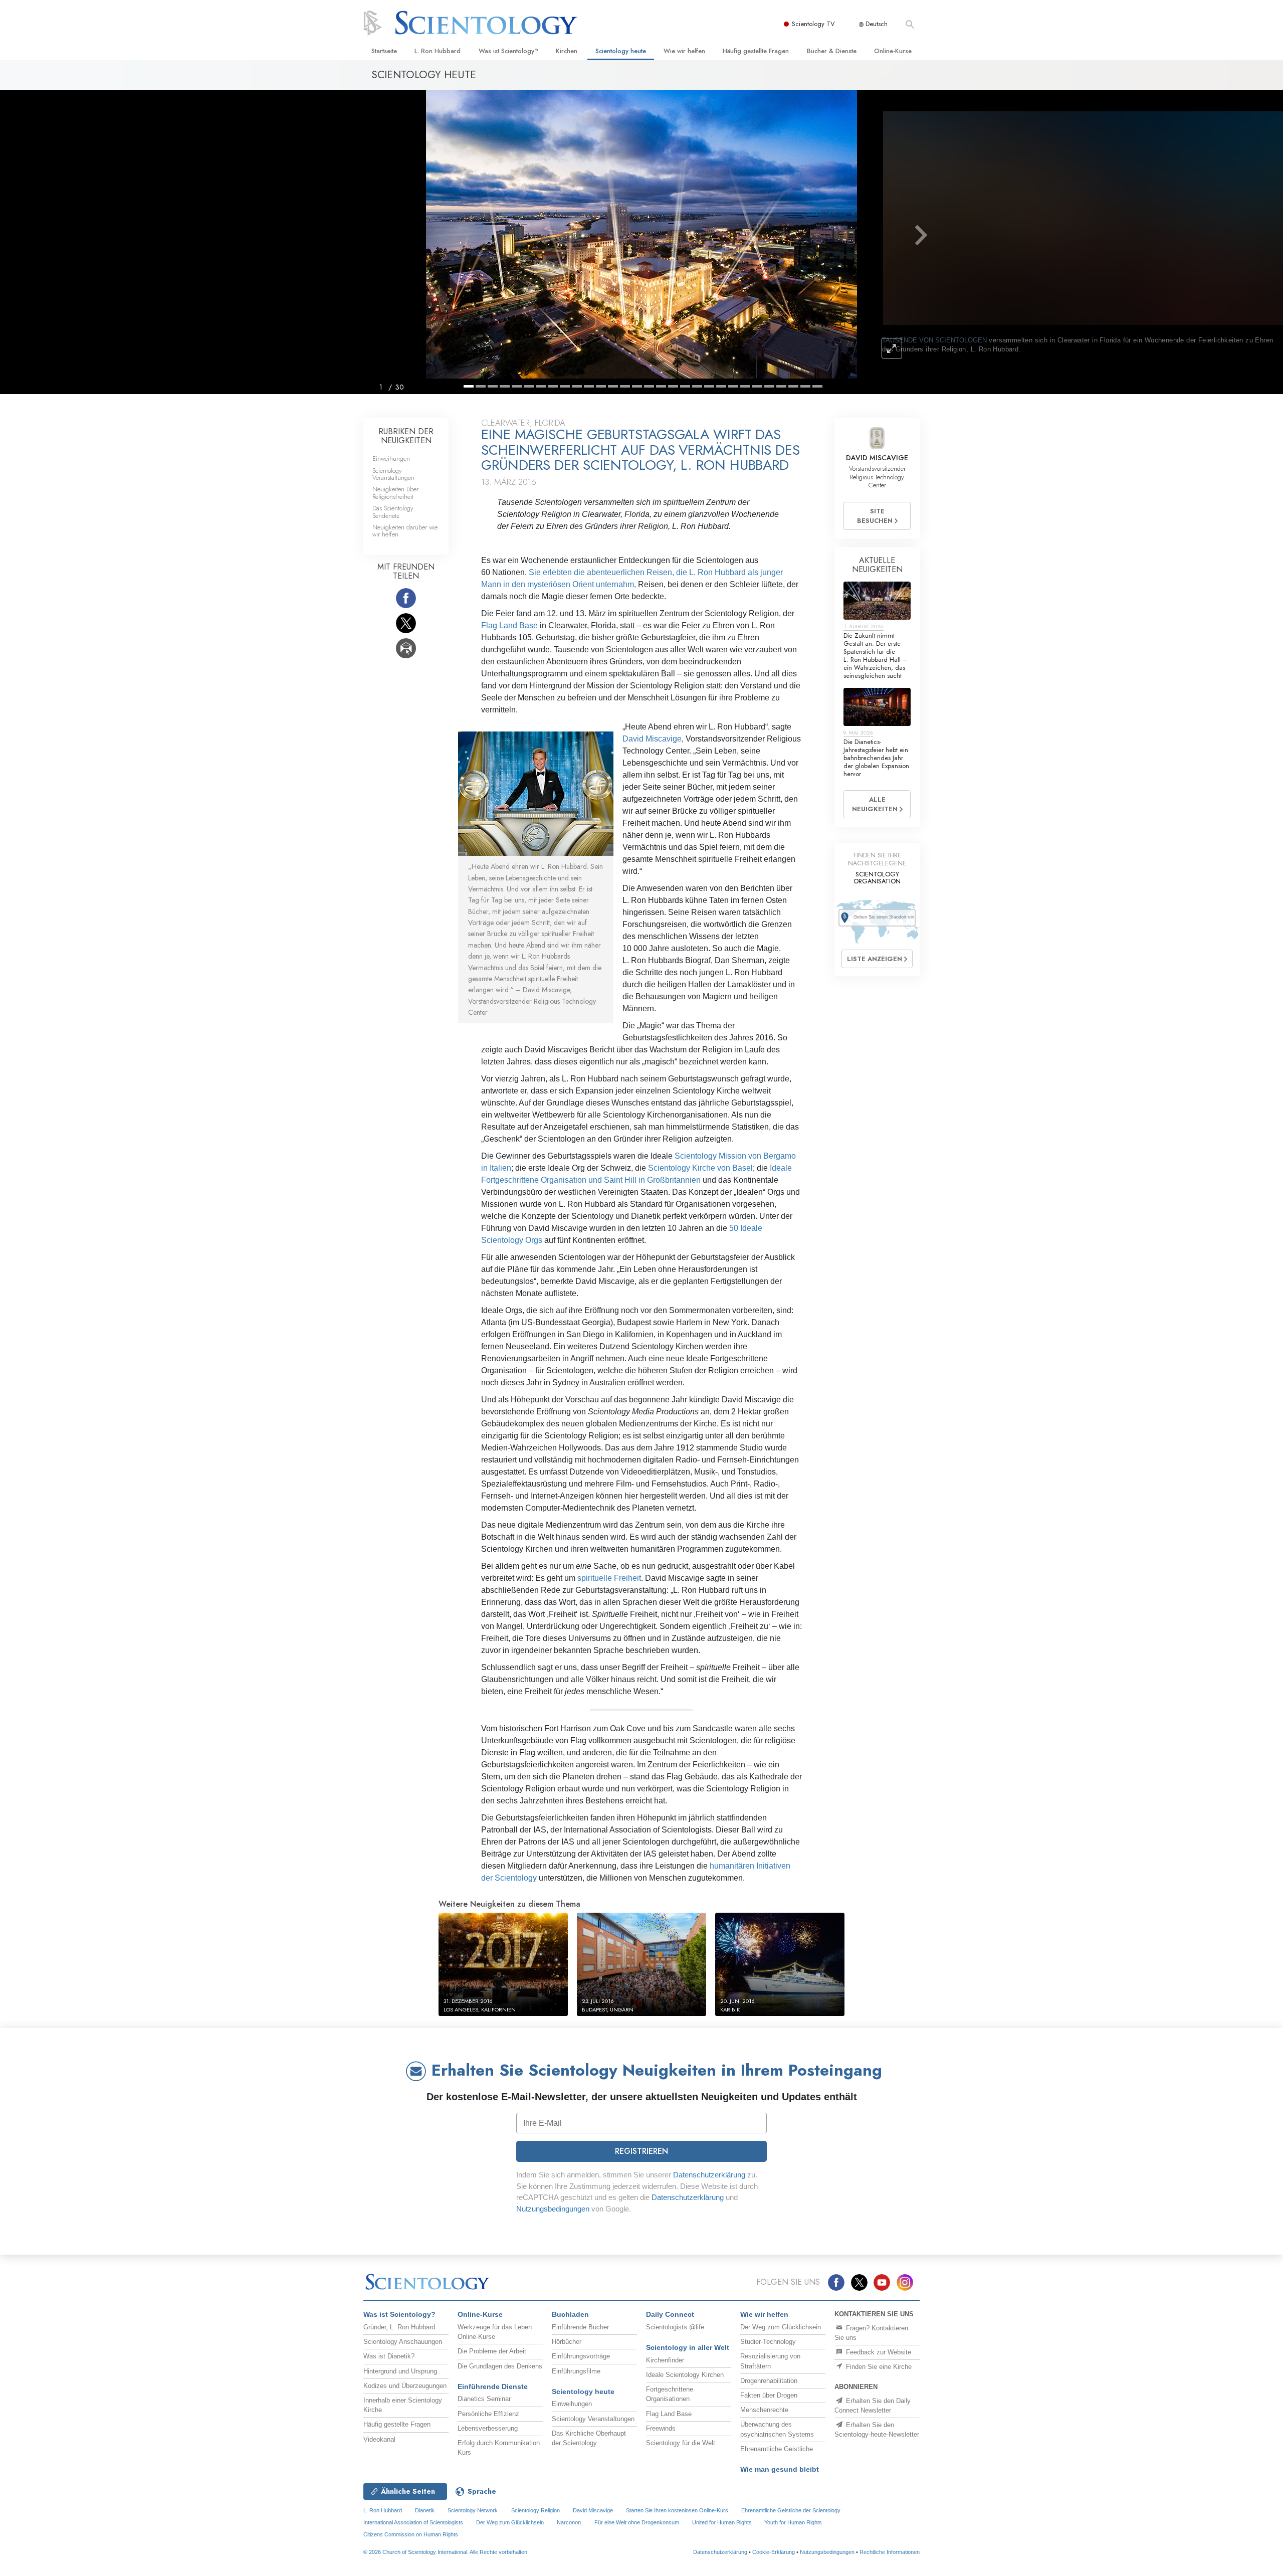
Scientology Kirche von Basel (700, 1168)
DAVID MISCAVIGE (877, 458)
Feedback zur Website (878, 2352)
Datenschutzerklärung (709, 2175)
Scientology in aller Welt (688, 2347)
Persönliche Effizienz (488, 2414)
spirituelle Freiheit (609, 1578)
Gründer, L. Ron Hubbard (399, 2327)
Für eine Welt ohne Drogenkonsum (637, 2522)
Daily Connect (670, 2314)
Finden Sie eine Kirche (878, 2367)
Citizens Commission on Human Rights (411, 2534)
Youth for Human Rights (793, 2522)
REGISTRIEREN (641, 2151)
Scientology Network (473, 2510)
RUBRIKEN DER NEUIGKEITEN (406, 436)
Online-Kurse (893, 51)
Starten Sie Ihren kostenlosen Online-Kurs (677, 2510)
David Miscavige (652, 739)
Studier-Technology (768, 2342)
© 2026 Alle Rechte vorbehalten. (446, 2552)
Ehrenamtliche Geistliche (777, 2449)
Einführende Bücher (580, 2327)
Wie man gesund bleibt (780, 2469)
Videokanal (379, 2439)
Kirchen (567, 51)
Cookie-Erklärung (774, 2552)
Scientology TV (813, 24)
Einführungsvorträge (581, 2356)
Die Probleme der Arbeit (492, 2351)
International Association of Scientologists (413, 2522)
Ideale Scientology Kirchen (685, 2375)
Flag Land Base (509, 625)
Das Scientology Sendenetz (393, 512)
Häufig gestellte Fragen (756, 51)
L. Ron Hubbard (438, 51)
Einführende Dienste (493, 2386)
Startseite (384, 51)
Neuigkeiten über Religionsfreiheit (395, 493)
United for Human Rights (723, 2522)
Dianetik (425, 2510)
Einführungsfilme (576, 2371)
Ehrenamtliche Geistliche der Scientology (791, 2510)
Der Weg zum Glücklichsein (781, 2327)
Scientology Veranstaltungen (393, 474)
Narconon (569, 2522)
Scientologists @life (675, 2327)
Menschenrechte (764, 2410)
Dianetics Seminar (484, 2399)
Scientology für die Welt (681, 2443)
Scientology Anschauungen (403, 2342)
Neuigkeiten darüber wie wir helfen (405, 531)
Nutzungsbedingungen (553, 2209)
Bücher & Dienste (832, 51)
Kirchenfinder (665, 2360)
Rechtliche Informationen (890, 2552)
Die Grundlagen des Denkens (500, 2366)
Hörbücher (567, 2342)
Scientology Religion (536, 2510)
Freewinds (661, 2428)
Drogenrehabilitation (769, 2381)
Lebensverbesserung (488, 2428)
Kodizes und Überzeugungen (405, 2386)
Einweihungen (391, 458)
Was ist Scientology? (508, 51)
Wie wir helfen (684, 51)
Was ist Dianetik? (389, 2356)
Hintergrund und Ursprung (400, 2371)
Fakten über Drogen (769, 2395)
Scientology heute (621, 51)
